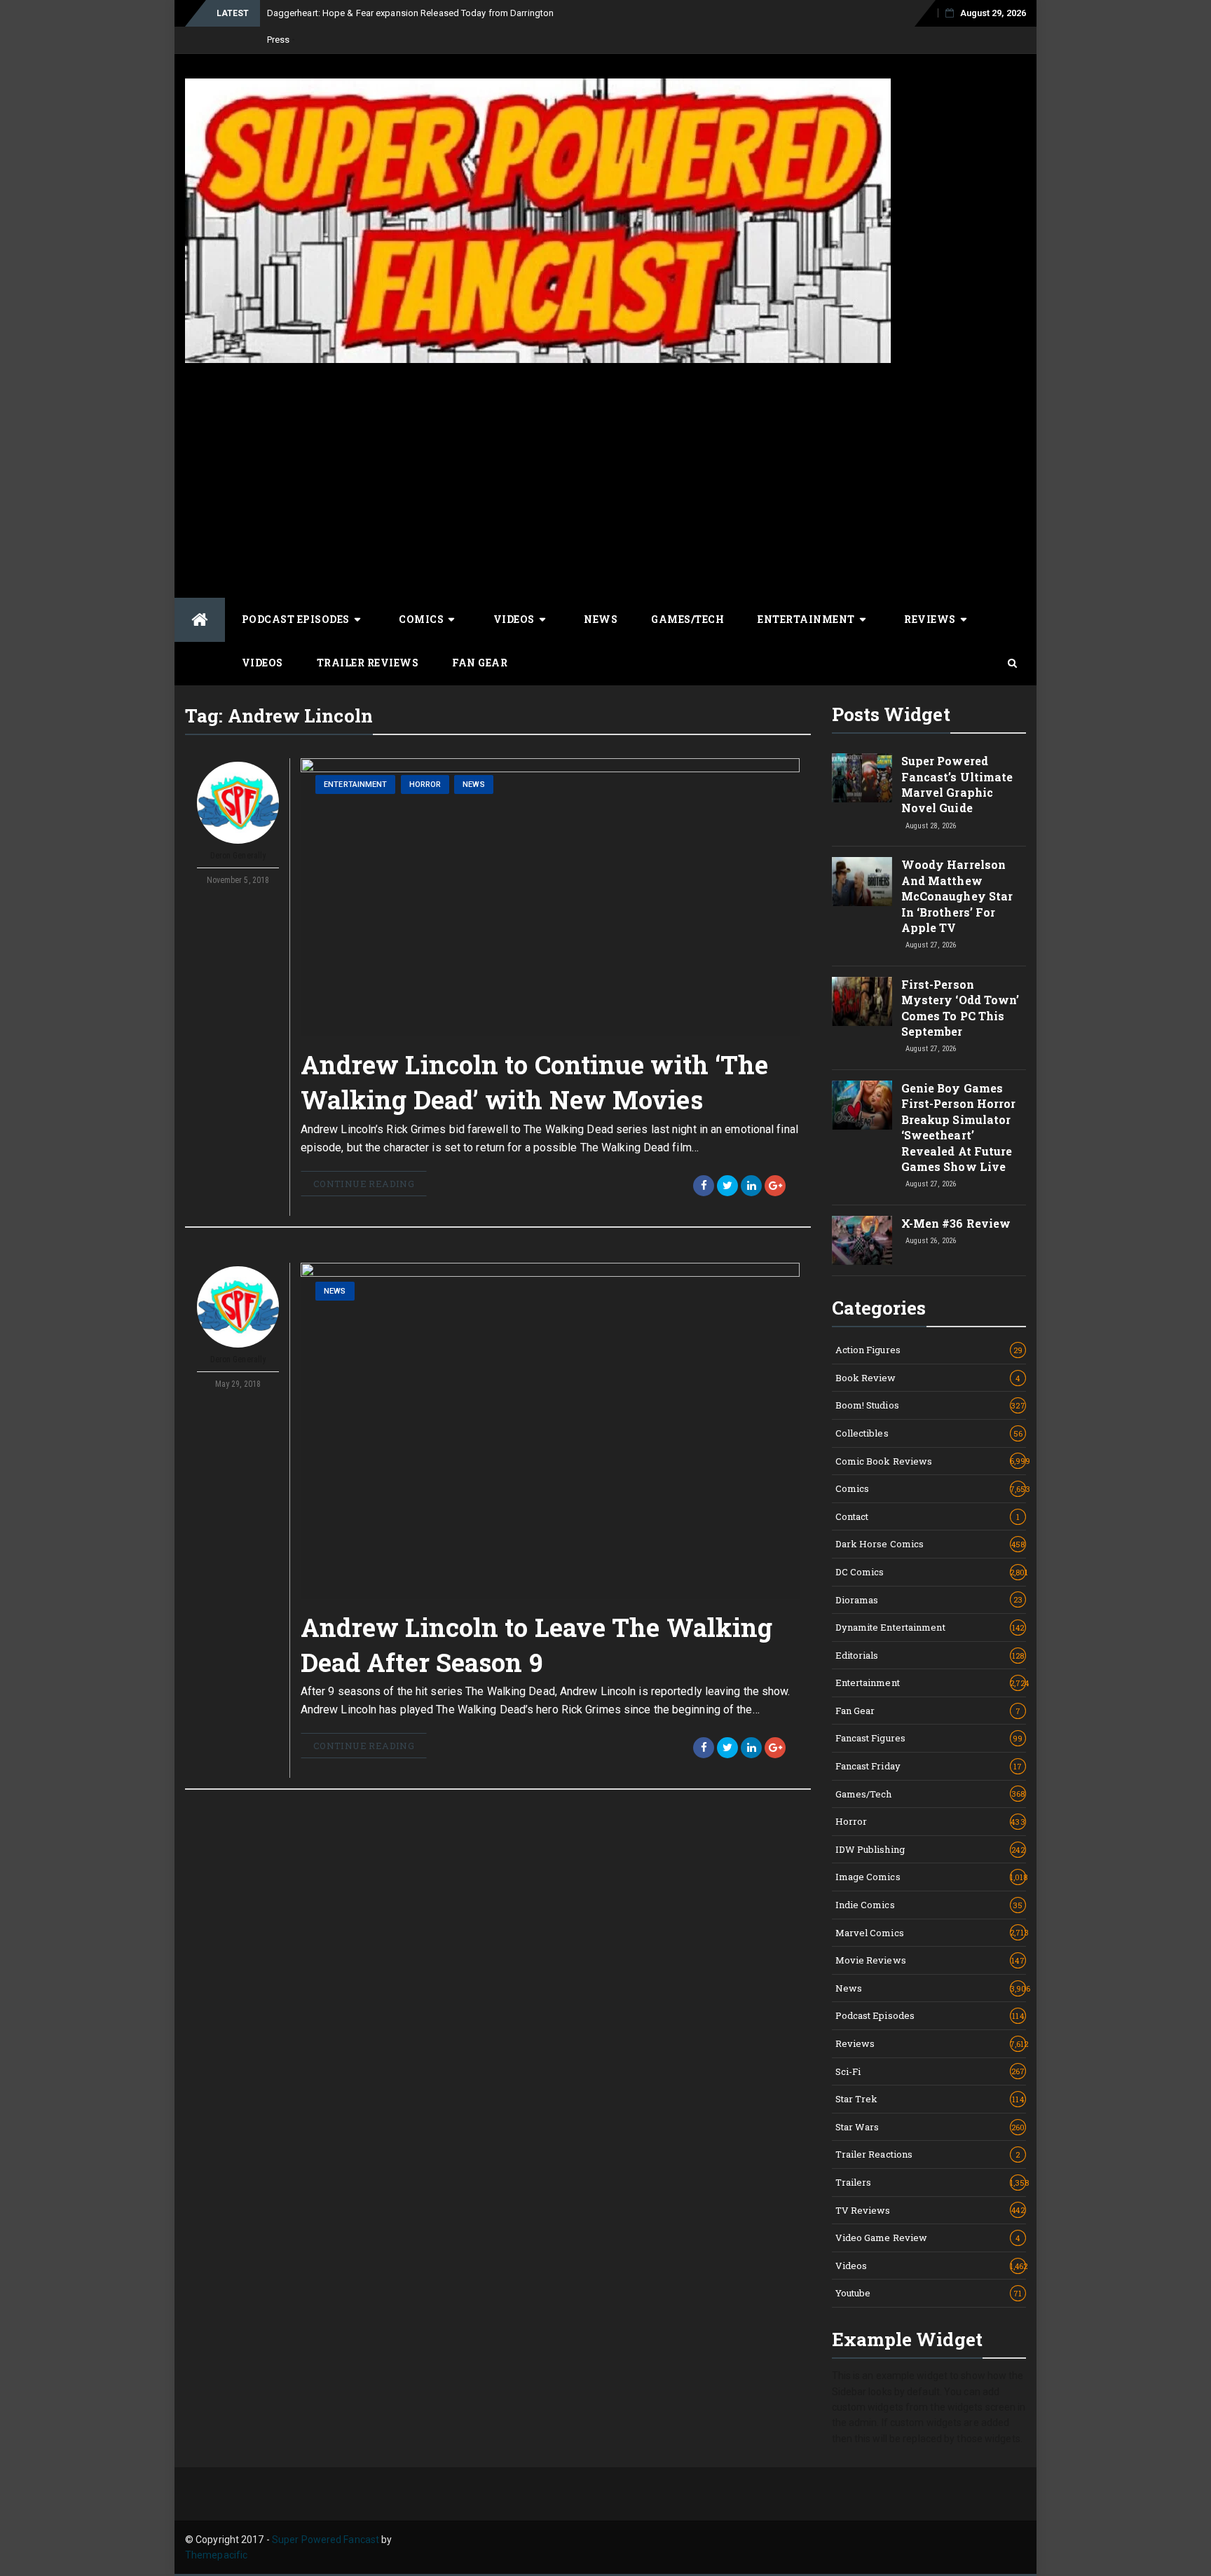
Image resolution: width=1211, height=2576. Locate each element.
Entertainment (806, 619)
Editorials (930, 1655)
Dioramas (929, 1600)
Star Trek (930, 2099)
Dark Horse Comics (930, 1544)
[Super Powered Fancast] (200, 620)
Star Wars (930, 2127)
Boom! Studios (930, 1405)
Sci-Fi (930, 2071)
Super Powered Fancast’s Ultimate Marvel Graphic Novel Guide (957, 784)
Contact (928, 1516)
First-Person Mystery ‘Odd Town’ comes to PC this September (960, 1008)
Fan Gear (480, 663)
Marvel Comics (931, 1933)
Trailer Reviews (368, 663)
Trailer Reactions (928, 2154)
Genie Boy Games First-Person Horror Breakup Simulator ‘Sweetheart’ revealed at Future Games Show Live (959, 1127)
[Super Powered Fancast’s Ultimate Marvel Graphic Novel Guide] (862, 778)
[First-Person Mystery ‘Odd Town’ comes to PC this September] (862, 1001)
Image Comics (931, 1877)
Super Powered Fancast (326, 2540)
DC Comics (931, 1572)
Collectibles (929, 1433)
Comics (421, 619)
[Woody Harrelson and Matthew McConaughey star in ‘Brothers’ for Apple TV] (862, 882)
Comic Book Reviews (931, 1461)
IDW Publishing (930, 1849)
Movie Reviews (930, 1960)
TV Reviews (930, 2210)
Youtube (929, 2293)
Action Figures (929, 1350)
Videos (514, 619)
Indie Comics (929, 1905)
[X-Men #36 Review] (862, 1240)
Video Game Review (928, 2238)
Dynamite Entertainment (930, 1627)
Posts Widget (891, 714)
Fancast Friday (929, 1766)
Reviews (930, 619)
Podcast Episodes (296, 619)
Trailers (931, 2182)
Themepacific (216, 2555)
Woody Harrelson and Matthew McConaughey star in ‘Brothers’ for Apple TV (957, 896)
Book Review (928, 1378)
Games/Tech (687, 619)
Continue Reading (364, 1184)
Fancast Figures (929, 1738)
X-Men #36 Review (956, 1223)
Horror (425, 785)
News (601, 619)
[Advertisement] (605, 479)
